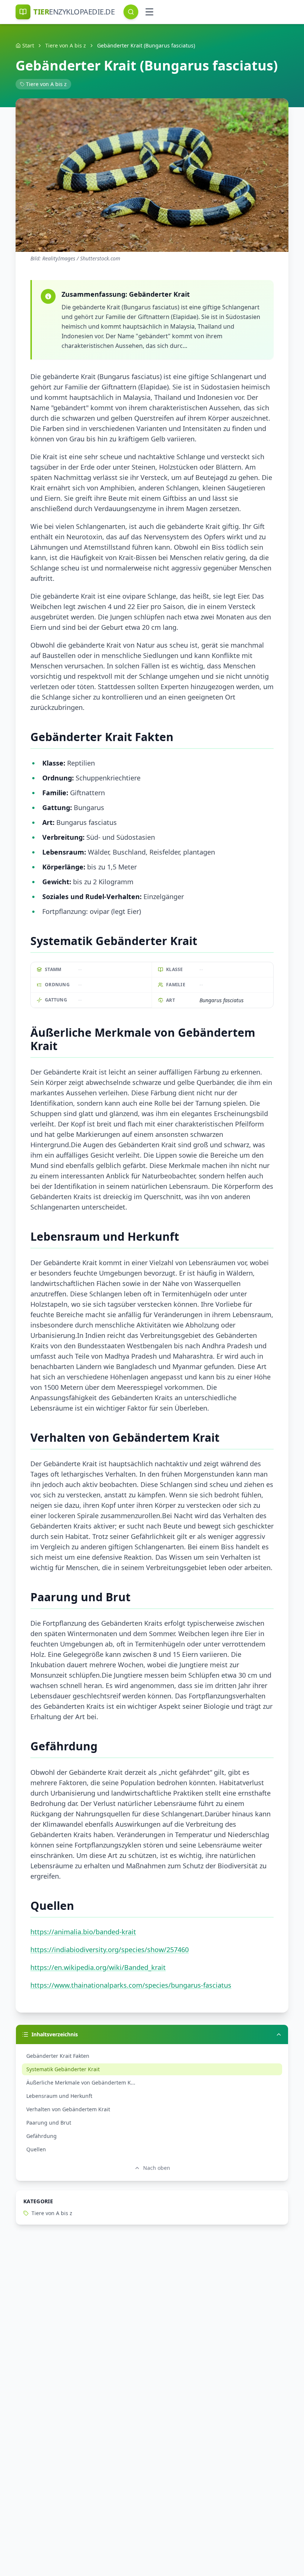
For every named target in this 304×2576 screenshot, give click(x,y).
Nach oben (157, 2168)
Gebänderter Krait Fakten (58, 2056)
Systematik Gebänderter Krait (63, 2069)
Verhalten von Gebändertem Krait (68, 2109)
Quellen (36, 2149)
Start (28, 45)
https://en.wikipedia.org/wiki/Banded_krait (98, 1967)
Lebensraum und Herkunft (59, 2096)
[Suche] (131, 12)
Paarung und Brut (49, 2123)
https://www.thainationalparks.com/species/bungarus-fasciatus (131, 1985)
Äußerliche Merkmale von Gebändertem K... (81, 2082)
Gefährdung (42, 2136)
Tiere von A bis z (66, 45)
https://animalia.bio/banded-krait (83, 1932)
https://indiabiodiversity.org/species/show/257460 (110, 1950)
